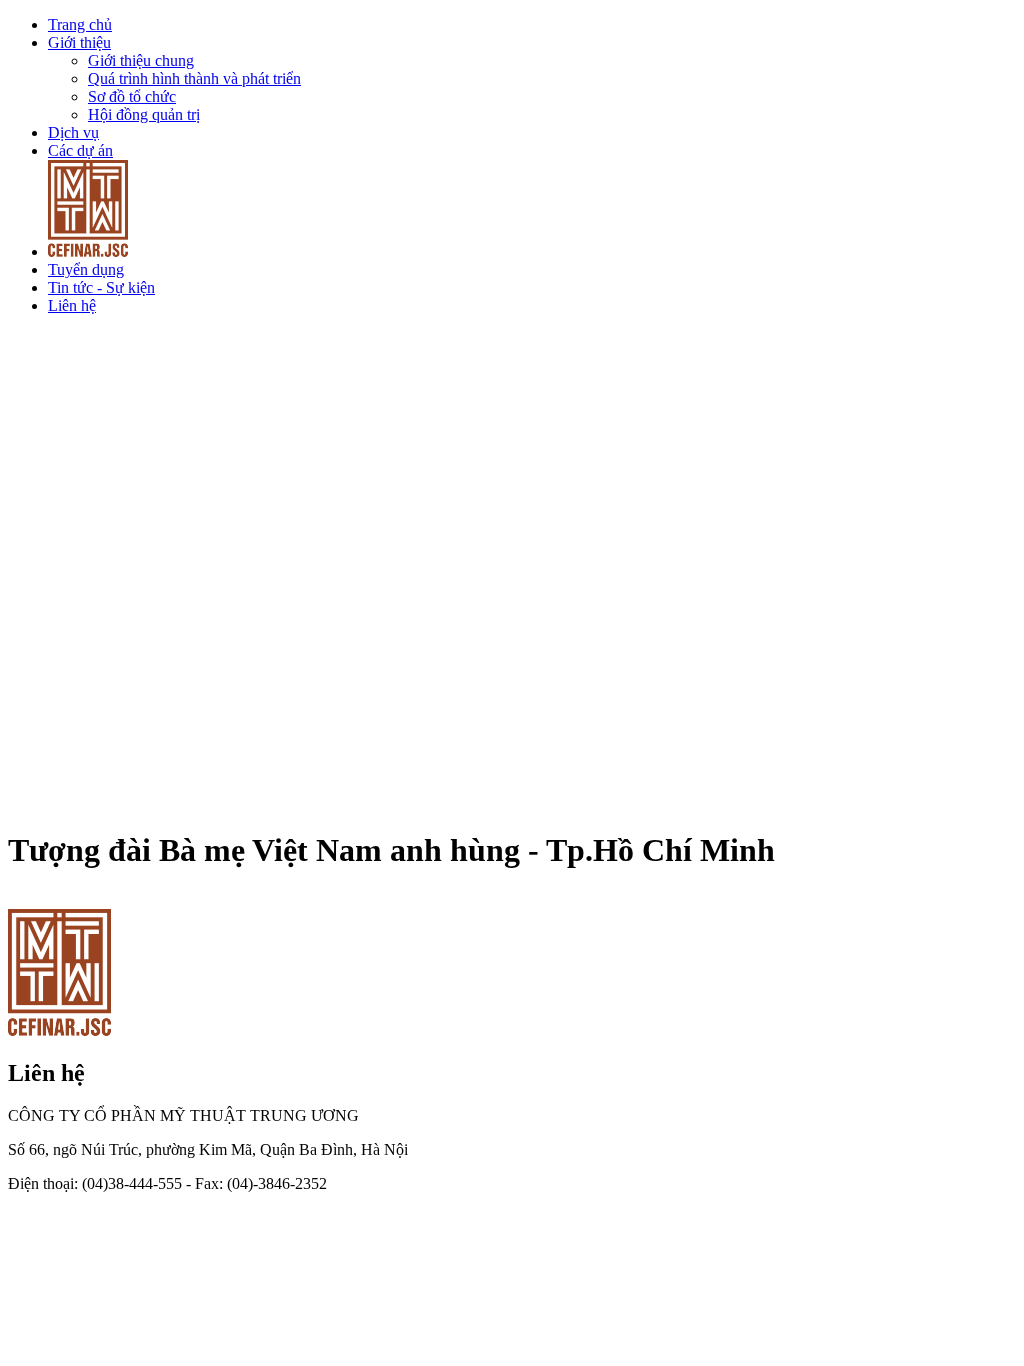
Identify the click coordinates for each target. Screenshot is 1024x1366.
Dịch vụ (73, 132)
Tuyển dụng (86, 269)
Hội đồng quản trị (144, 114)
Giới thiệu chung (141, 60)
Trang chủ (80, 24)
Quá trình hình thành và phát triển (194, 78)
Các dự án (80, 150)
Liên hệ (72, 305)
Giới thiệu (79, 42)
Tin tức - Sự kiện (101, 287)
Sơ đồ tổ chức (132, 96)
